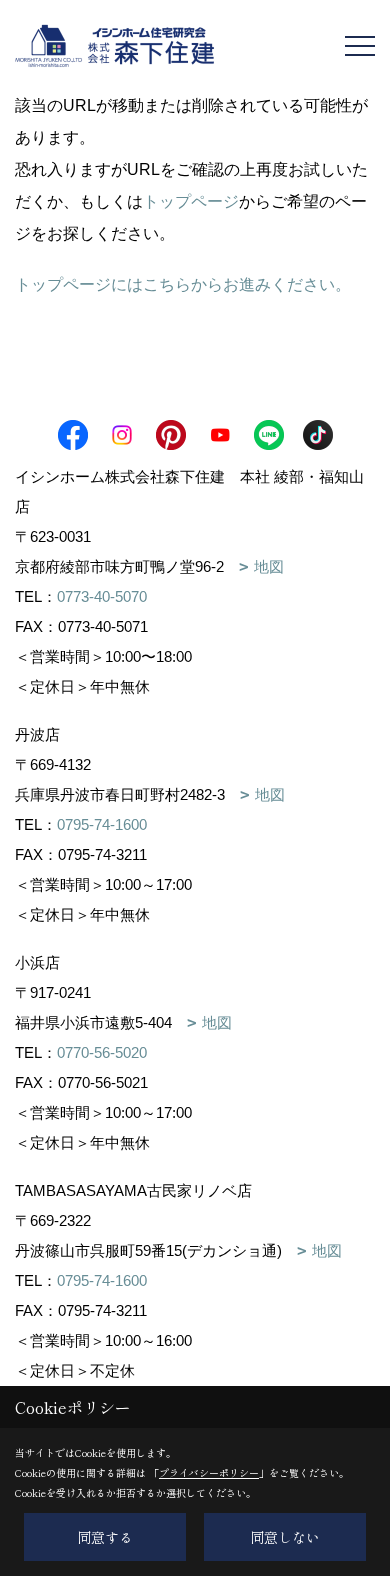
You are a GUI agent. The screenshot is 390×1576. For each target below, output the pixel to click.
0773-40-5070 (102, 596)
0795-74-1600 (102, 824)
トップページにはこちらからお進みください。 (183, 284)
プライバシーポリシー (209, 1472)
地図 (269, 566)
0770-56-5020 (102, 1052)
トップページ (191, 201)
